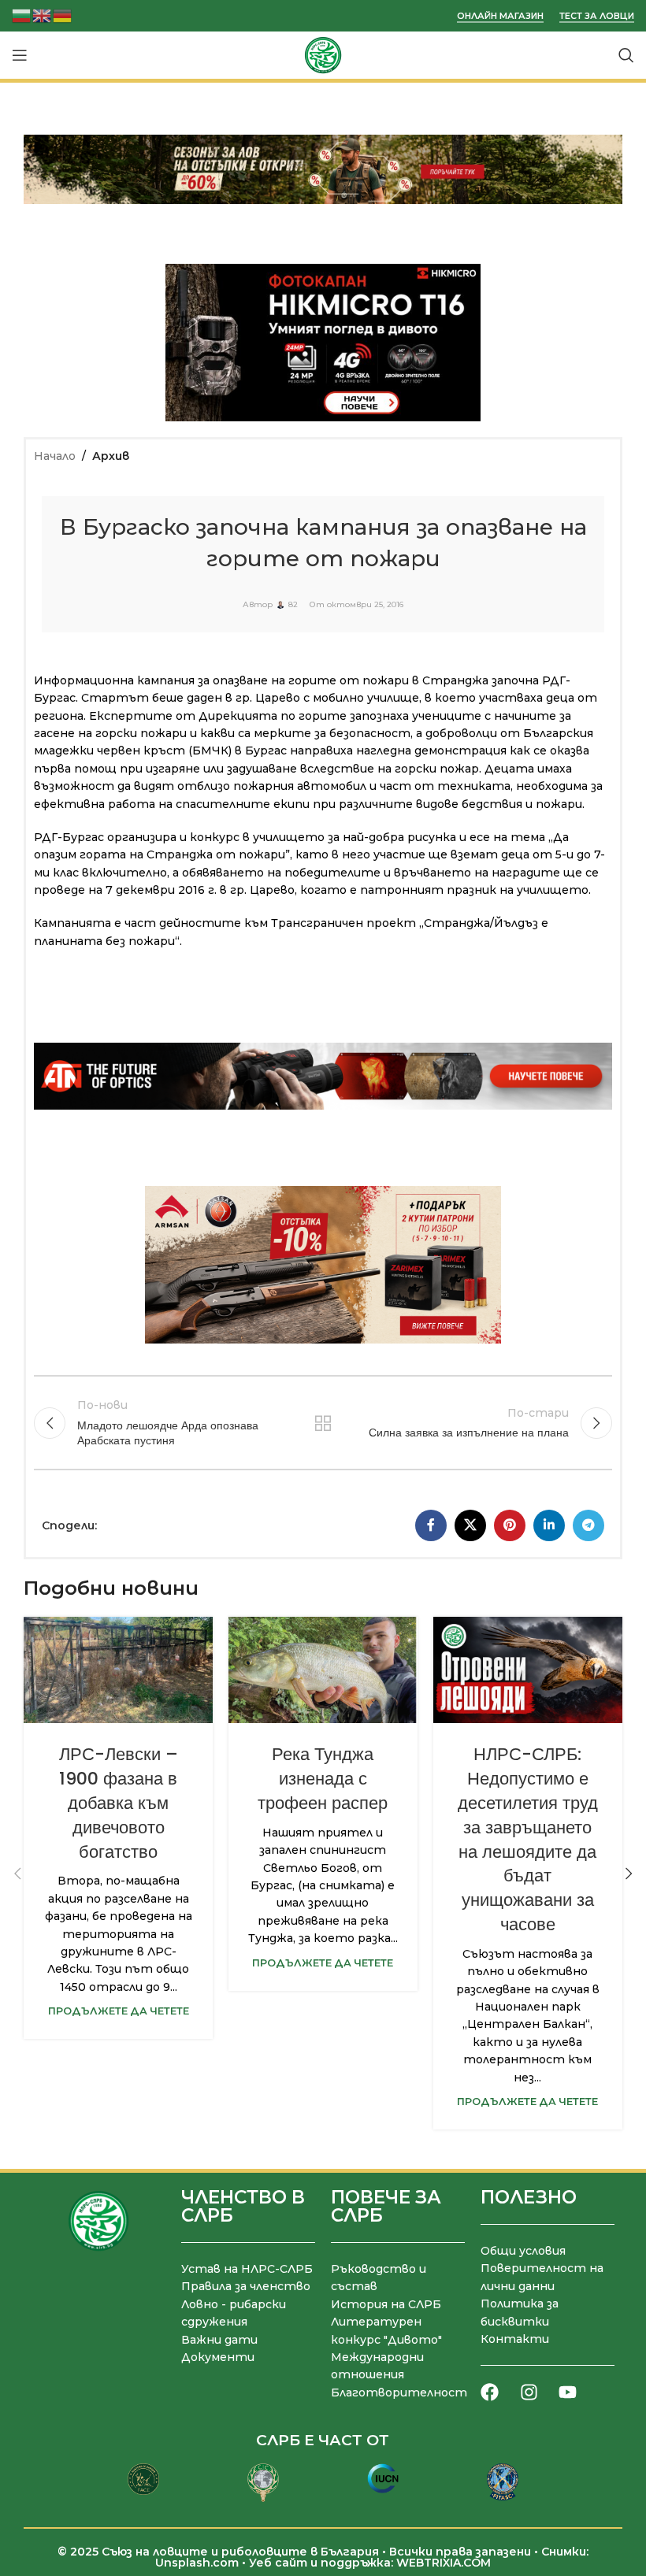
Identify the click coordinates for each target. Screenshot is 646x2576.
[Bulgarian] (22, 15)
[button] (17, 1874)
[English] (43, 15)
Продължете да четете (119, 2011)
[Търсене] (626, 55)
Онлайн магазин (500, 16)
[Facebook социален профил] (431, 1525)
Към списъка (323, 1423)
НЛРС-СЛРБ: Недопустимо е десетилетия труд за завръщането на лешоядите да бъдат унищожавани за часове (528, 1839)
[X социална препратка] (470, 1525)
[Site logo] (323, 54)
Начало (55, 456)
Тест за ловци (597, 16)
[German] (63, 15)
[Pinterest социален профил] (510, 1525)
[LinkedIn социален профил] (549, 1525)
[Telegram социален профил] (588, 1525)
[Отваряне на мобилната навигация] (20, 55)
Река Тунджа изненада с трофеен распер (323, 1779)
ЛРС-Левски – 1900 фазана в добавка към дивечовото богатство (119, 1803)
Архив (111, 456)
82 (293, 605)
